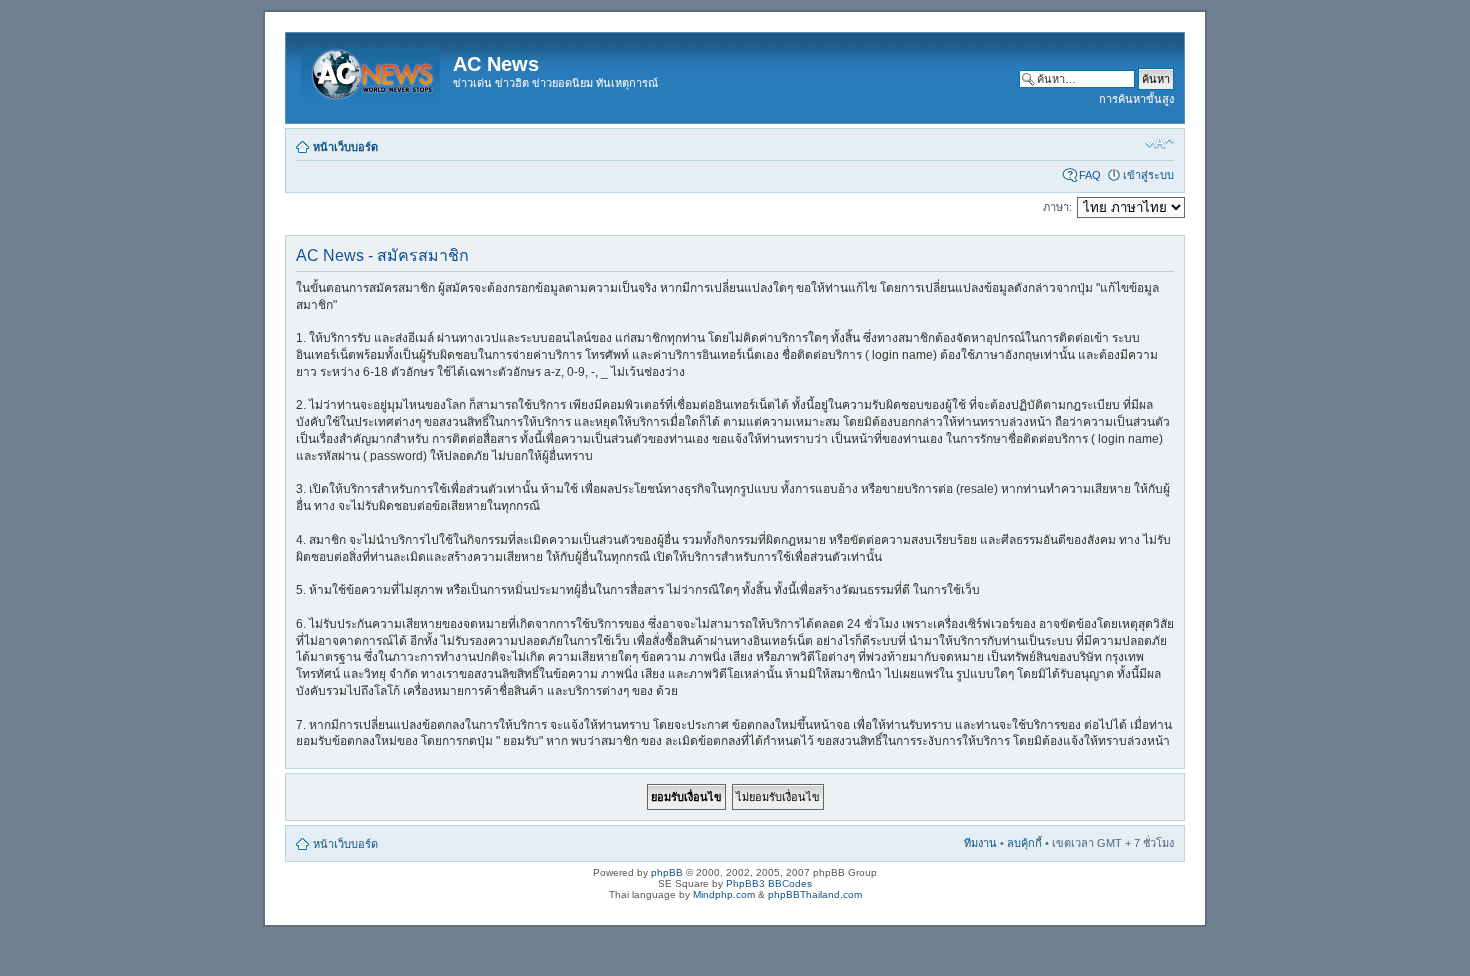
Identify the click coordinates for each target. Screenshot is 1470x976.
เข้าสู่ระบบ (1148, 175)
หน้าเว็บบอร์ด (345, 147)
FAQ (1090, 175)
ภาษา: (1057, 207)
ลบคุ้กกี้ (1024, 843)
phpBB (667, 872)
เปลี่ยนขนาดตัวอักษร (1159, 143)
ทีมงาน (980, 843)
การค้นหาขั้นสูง (1136, 99)
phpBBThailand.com (815, 894)
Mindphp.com (724, 894)
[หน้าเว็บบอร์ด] (372, 70)
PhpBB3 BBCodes (769, 883)
